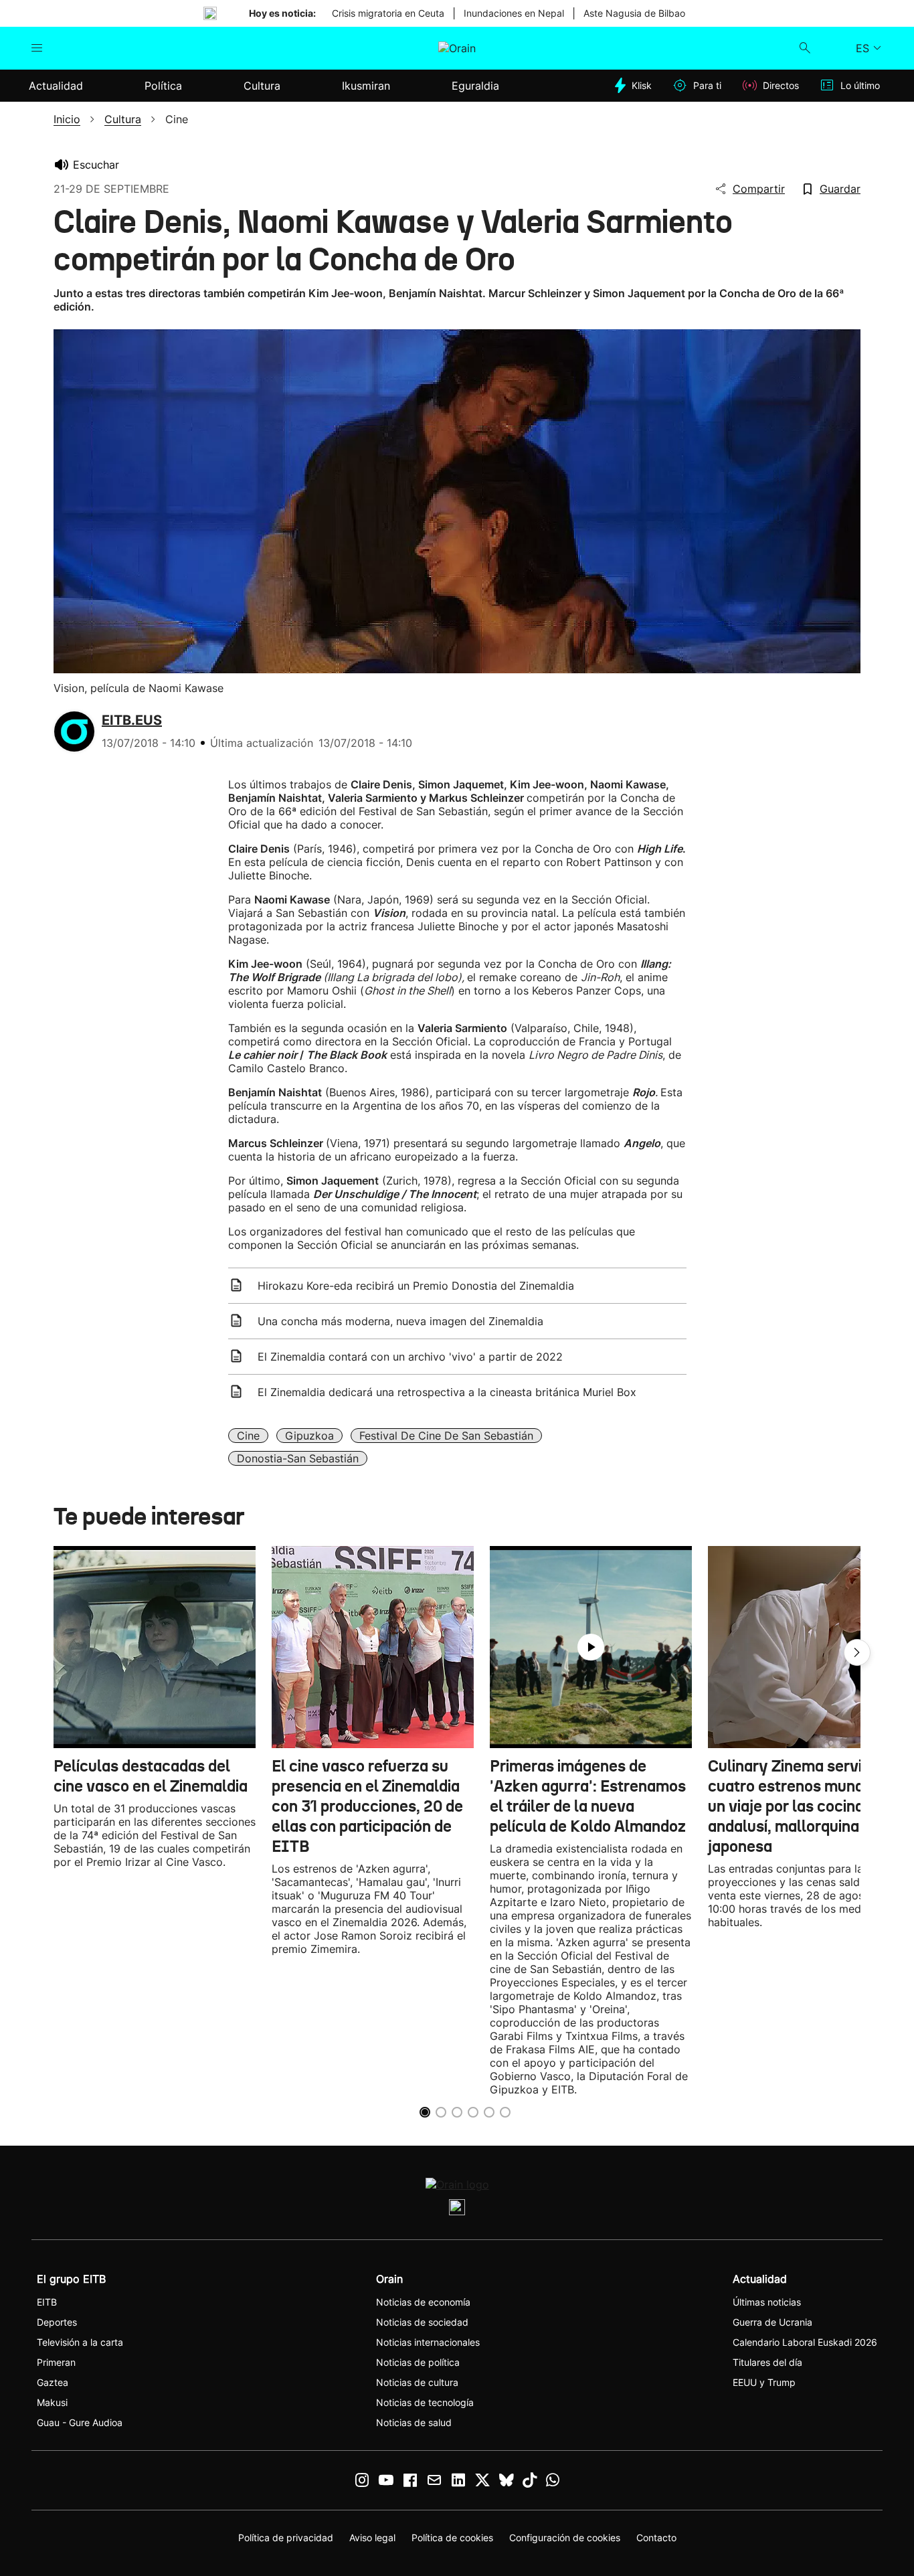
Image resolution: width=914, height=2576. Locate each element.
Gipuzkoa (309, 1436)
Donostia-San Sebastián (298, 1458)
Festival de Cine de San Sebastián (446, 1436)
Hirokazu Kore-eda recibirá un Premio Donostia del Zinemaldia (416, 1286)
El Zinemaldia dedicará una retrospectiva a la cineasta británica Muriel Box (447, 1392)
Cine (248, 1436)
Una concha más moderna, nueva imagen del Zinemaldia (400, 1321)
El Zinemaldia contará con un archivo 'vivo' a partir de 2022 (410, 1357)
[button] (857, 1652)
